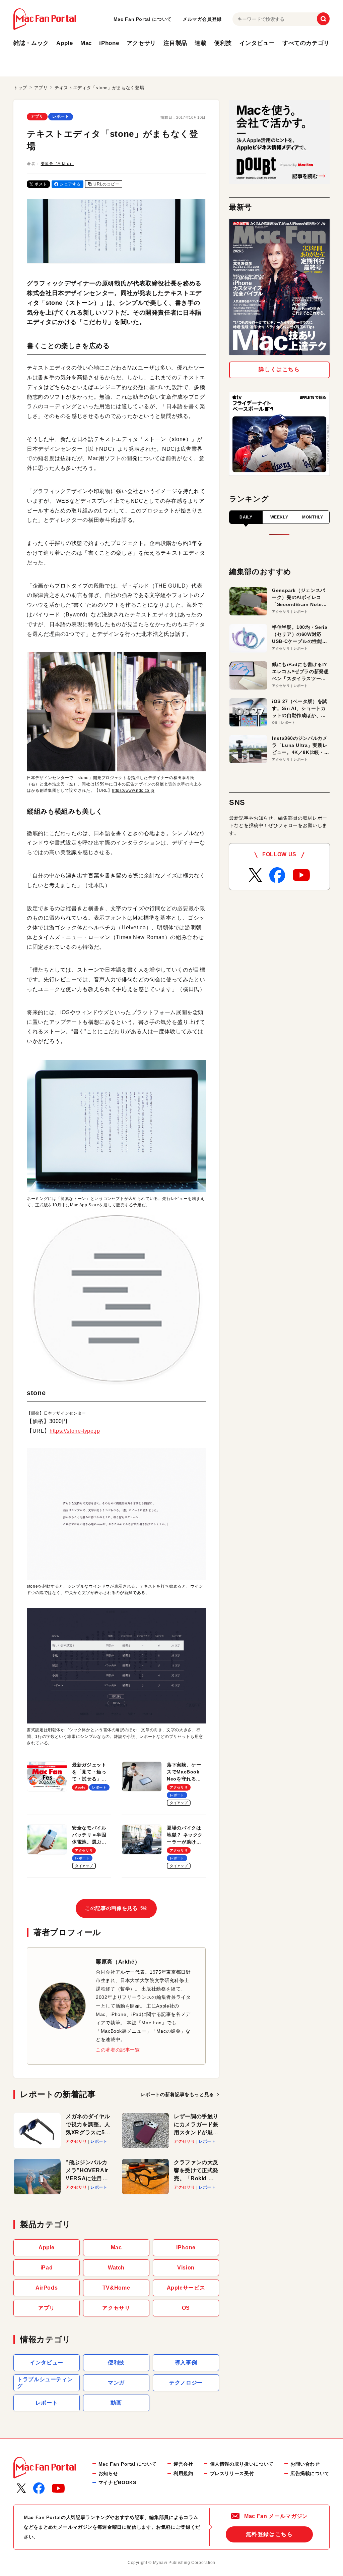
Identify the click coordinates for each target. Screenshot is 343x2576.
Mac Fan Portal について (143, 19)
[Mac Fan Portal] (45, 19)
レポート (61, 116)
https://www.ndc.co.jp (133, 790)
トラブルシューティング (45, 2383)
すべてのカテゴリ (306, 43)
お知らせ (108, 2473)
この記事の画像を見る (116, 1908)
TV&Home (116, 2288)
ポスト (41, 184)
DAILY (246, 517)
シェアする (70, 184)
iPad (47, 2268)
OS (186, 2308)
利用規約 (183, 2473)
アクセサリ (141, 43)
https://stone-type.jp (75, 1431)
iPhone (109, 43)
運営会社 (183, 2464)
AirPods (47, 2288)
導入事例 (186, 2363)
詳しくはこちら (279, 369)
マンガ (116, 2383)
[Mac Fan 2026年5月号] (279, 287)
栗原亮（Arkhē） (57, 164)
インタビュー (257, 43)
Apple (64, 43)
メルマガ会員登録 (202, 19)
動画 (116, 2403)
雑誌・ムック (31, 43)
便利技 (223, 43)
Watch (116, 2268)
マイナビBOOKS (117, 2482)
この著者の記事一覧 (118, 2050)
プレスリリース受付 (232, 2473)
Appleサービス (186, 2288)
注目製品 (175, 43)
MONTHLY (313, 517)
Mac (86, 43)
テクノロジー (186, 2383)
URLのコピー (106, 184)
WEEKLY (279, 517)
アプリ (37, 116)
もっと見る (177, 2094)
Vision (186, 2268)
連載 (200, 43)
